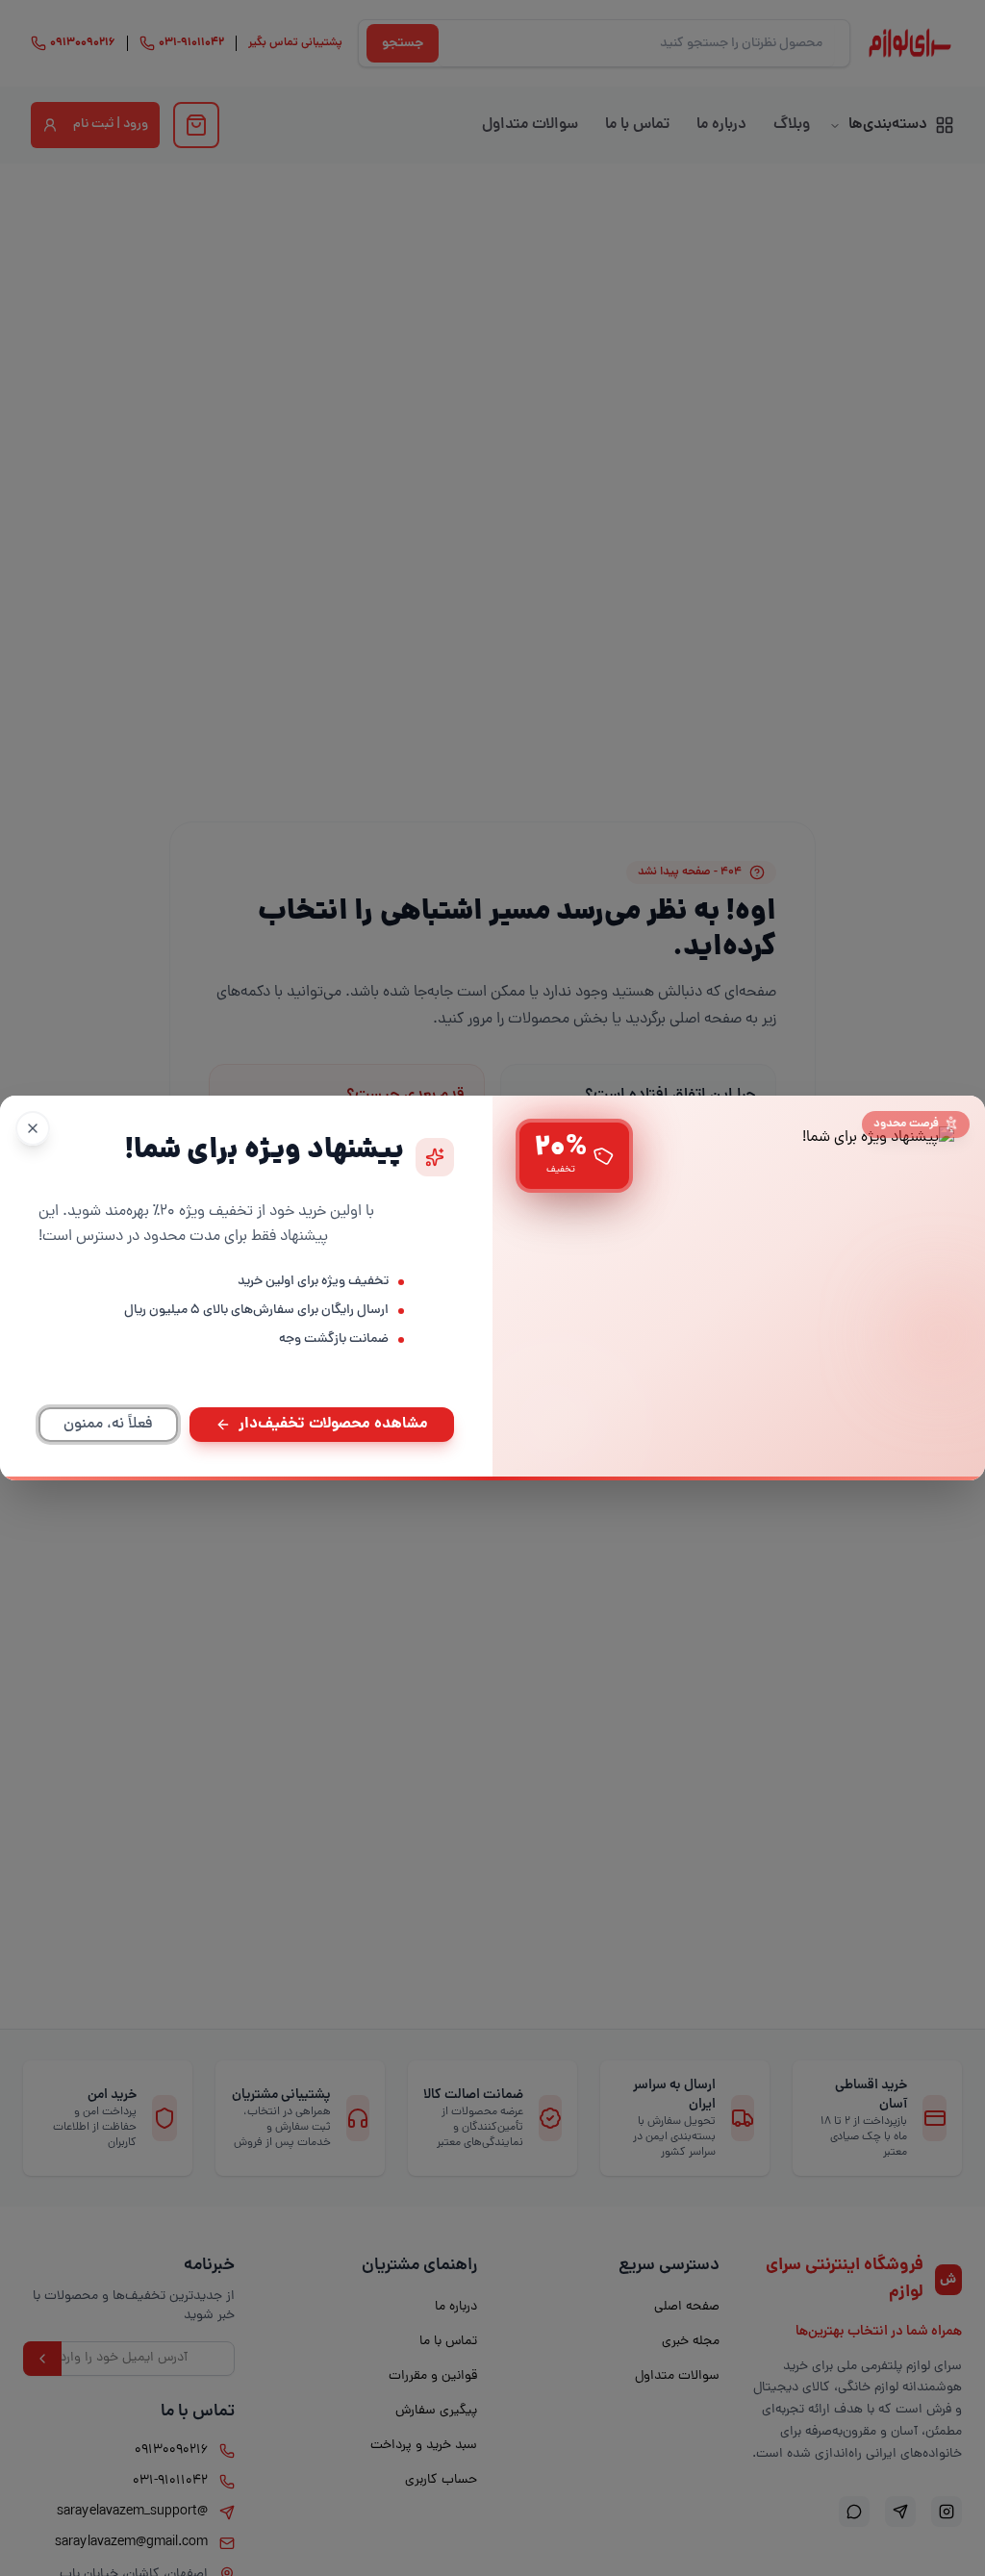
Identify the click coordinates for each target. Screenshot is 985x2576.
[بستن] (33, 1128)
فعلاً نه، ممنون (108, 1425)
